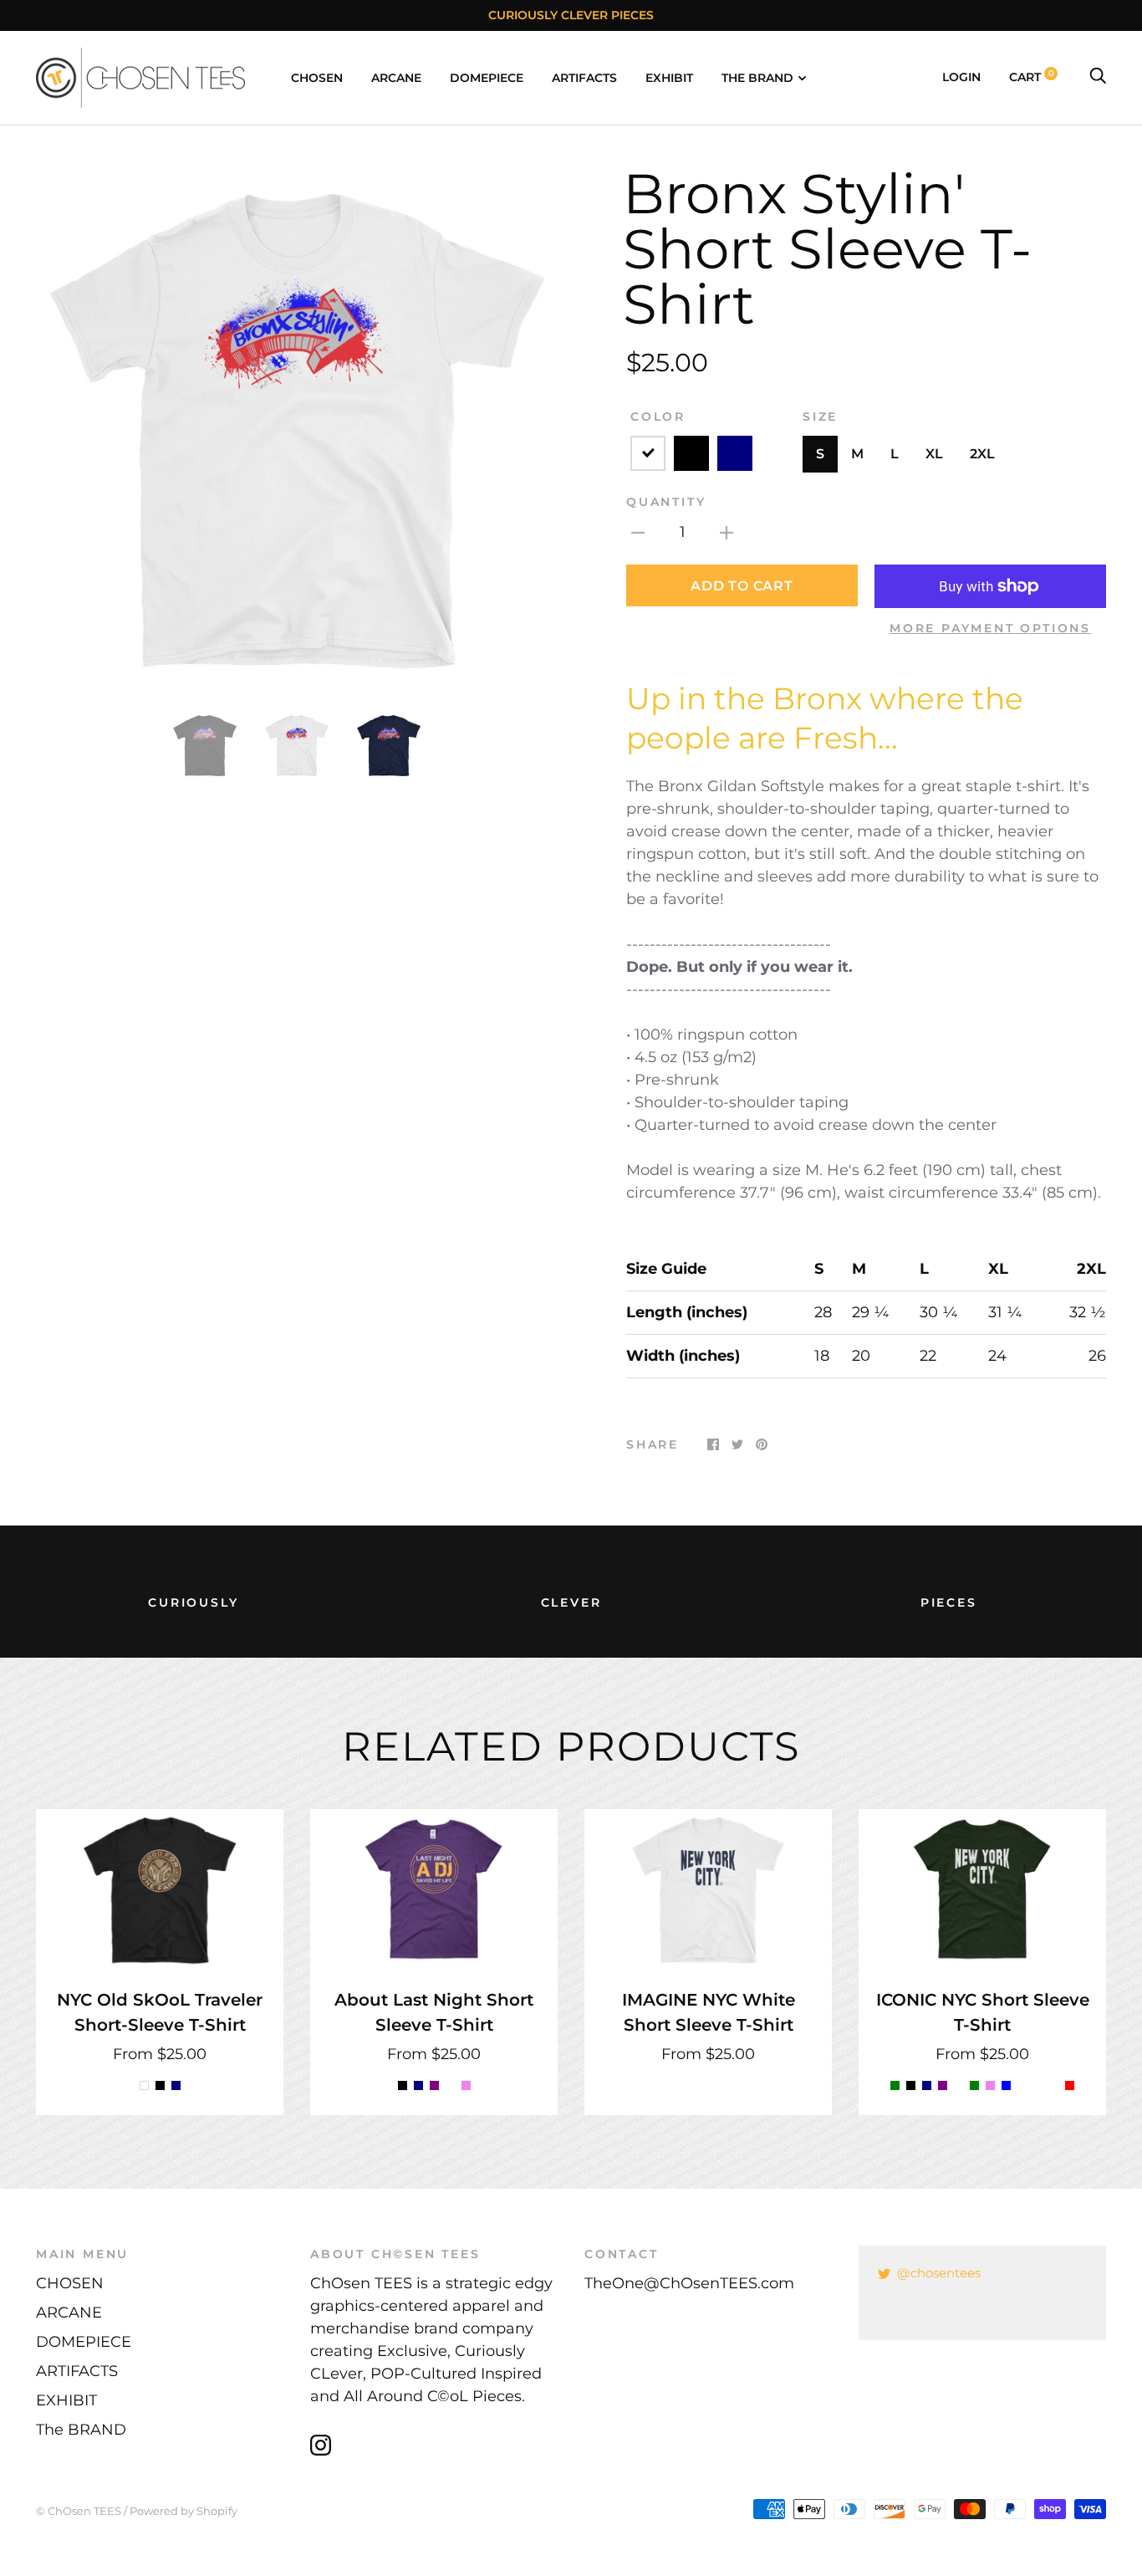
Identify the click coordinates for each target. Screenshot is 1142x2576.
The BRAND (757, 78)
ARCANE (396, 78)
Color (658, 417)
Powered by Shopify (184, 2511)
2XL (982, 454)
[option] (297, 427)
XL (934, 454)
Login (961, 77)
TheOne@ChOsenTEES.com (689, 2283)
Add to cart (742, 586)
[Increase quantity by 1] (726, 532)
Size (820, 417)
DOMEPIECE (487, 78)
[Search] (1098, 77)
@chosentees (939, 2273)
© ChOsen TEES (79, 2511)
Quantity (666, 502)
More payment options (990, 628)
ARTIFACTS (584, 78)
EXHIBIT (669, 78)
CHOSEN (317, 78)
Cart (1032, 77)
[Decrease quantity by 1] (638, 532)
